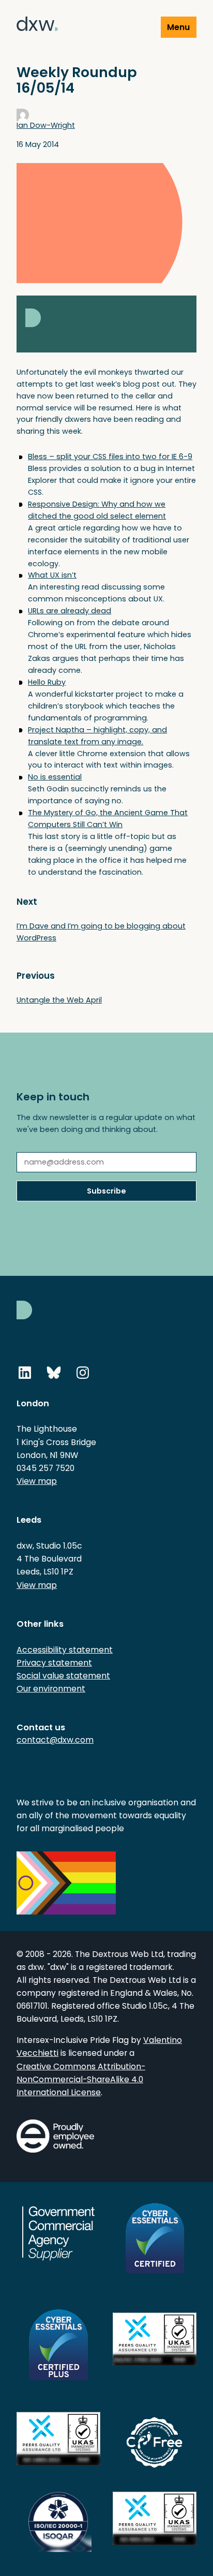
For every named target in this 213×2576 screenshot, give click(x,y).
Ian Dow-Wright (46, 125)
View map (37, 1481)
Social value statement (63, 1676)
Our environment (51, 1689)
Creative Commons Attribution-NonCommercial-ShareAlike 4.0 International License (81, 2079)
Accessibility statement (65, 1650)
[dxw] (37, 26)
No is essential (55, 777)
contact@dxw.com (55, 1740)
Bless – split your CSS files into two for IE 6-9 (110, 457)
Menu (178, 27)
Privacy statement (54, 1663)
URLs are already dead (70, 611)
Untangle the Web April (59, 1000)
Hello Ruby (47, 682)
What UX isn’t (52, 575)
